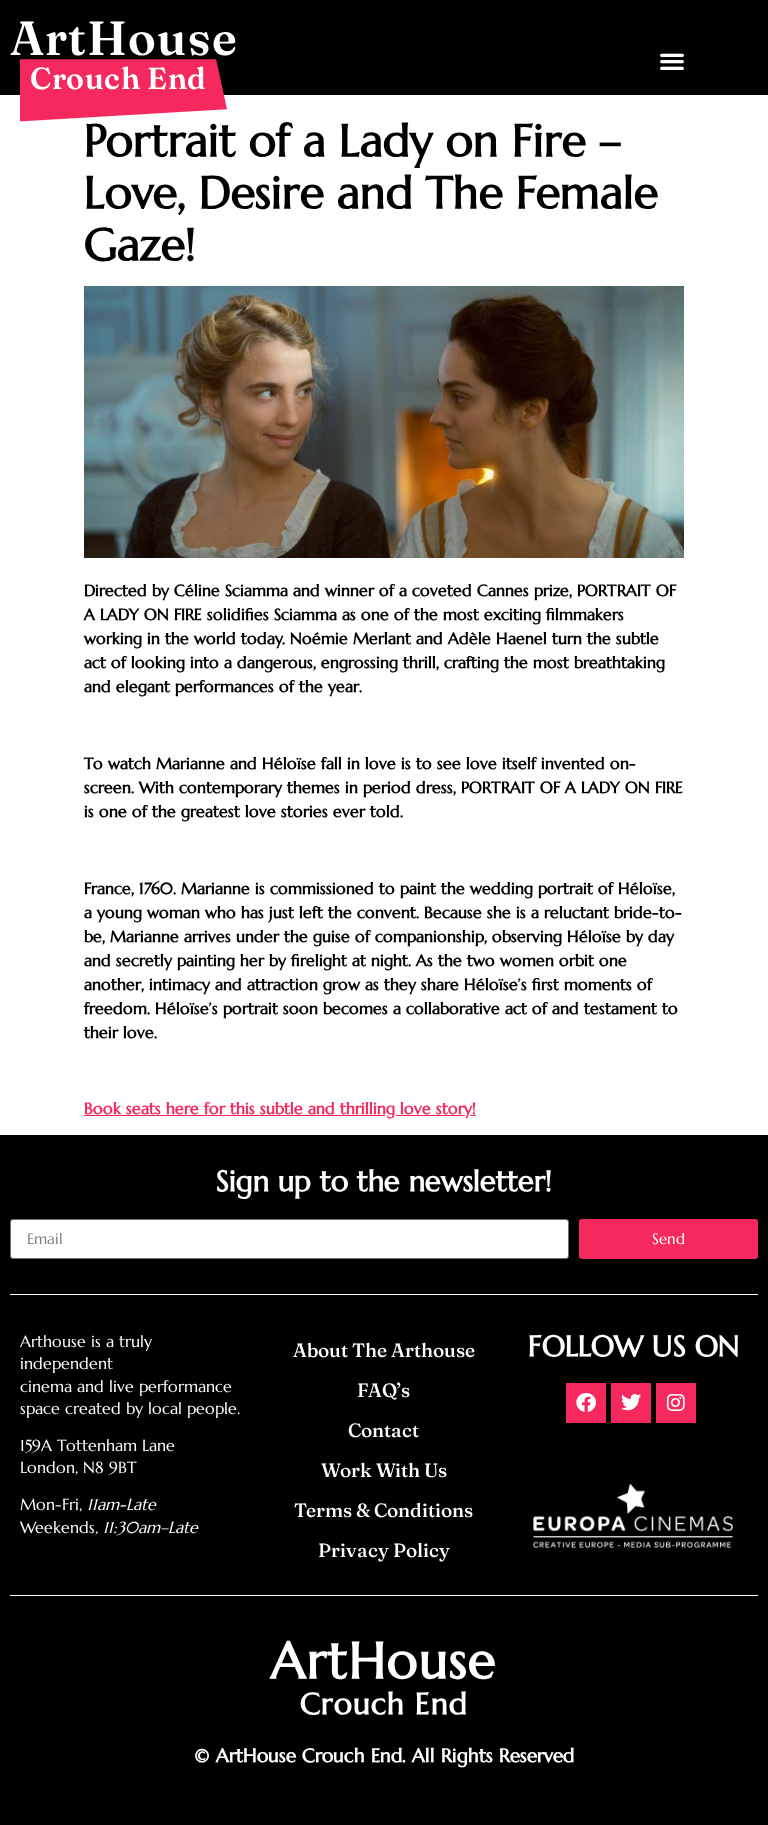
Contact (383, 1430)
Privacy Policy (384, 1550)
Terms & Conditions (383, 1510)
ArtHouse (124, 37)
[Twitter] (631, 1403)
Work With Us (384, 1470)
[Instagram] (676, 1403)
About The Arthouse (384, 1350)
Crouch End (118, 78)
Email (29, 1211)
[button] (672, 60)
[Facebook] (586, 1403)
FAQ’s (383, 1390)
